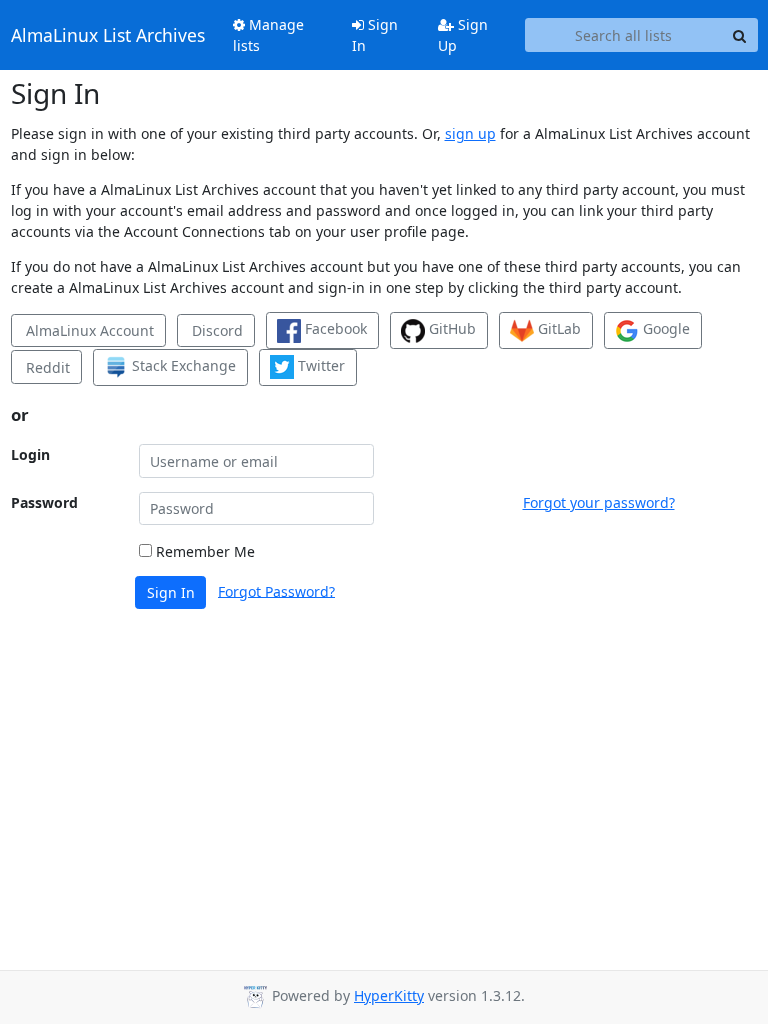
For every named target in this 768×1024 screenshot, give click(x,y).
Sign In (375, 35)
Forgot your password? (599, 502)
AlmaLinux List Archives (108, 35)
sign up (470, 133)
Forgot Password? (276, 590)
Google (664, 328)
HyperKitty (389, 995)
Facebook (334, 328)
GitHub (450, 328)
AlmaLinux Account (88, 330)
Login (30, 454)
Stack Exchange (182, 365)
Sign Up (463, 35)
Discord (215, 330)
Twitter (319, 365)
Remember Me (203, 551)
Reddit (46, 367)
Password (44, 502)
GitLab (557, 328)
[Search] (740, 35)
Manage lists (268, 35)
